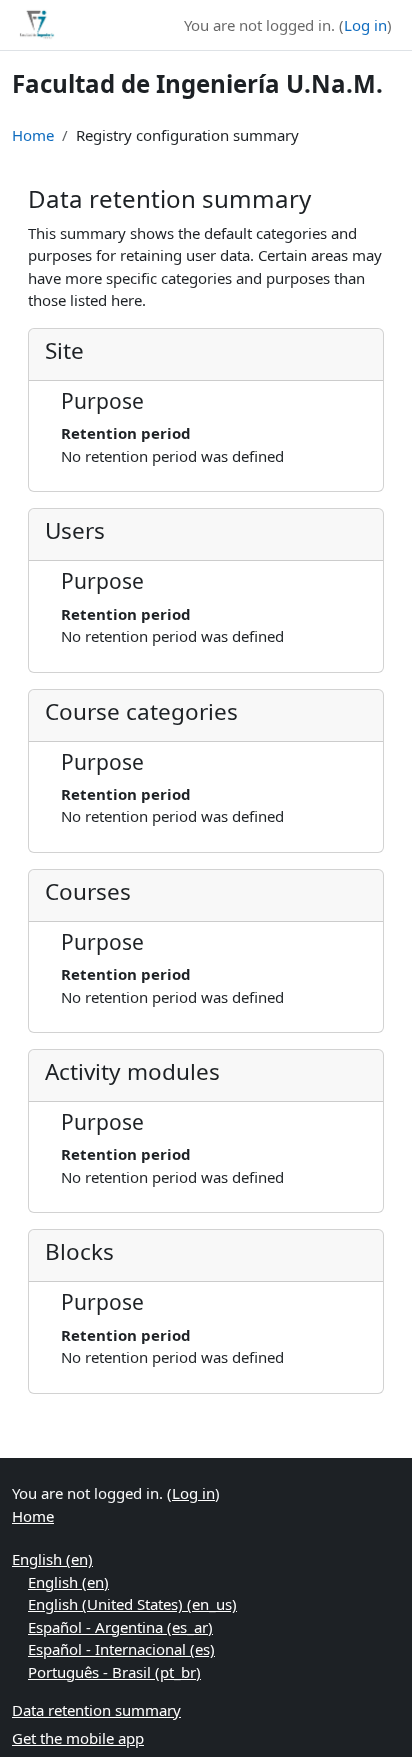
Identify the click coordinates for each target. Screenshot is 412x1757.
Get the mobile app (78, 1738)
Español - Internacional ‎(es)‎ (121, 1649)
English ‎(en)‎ (52, 1559)
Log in (365, 25)
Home (33, 135)
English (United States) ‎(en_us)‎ (132, 1604)
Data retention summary (96, 1710)
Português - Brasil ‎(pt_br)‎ (114, 1672)
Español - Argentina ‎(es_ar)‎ (120, 1627)
